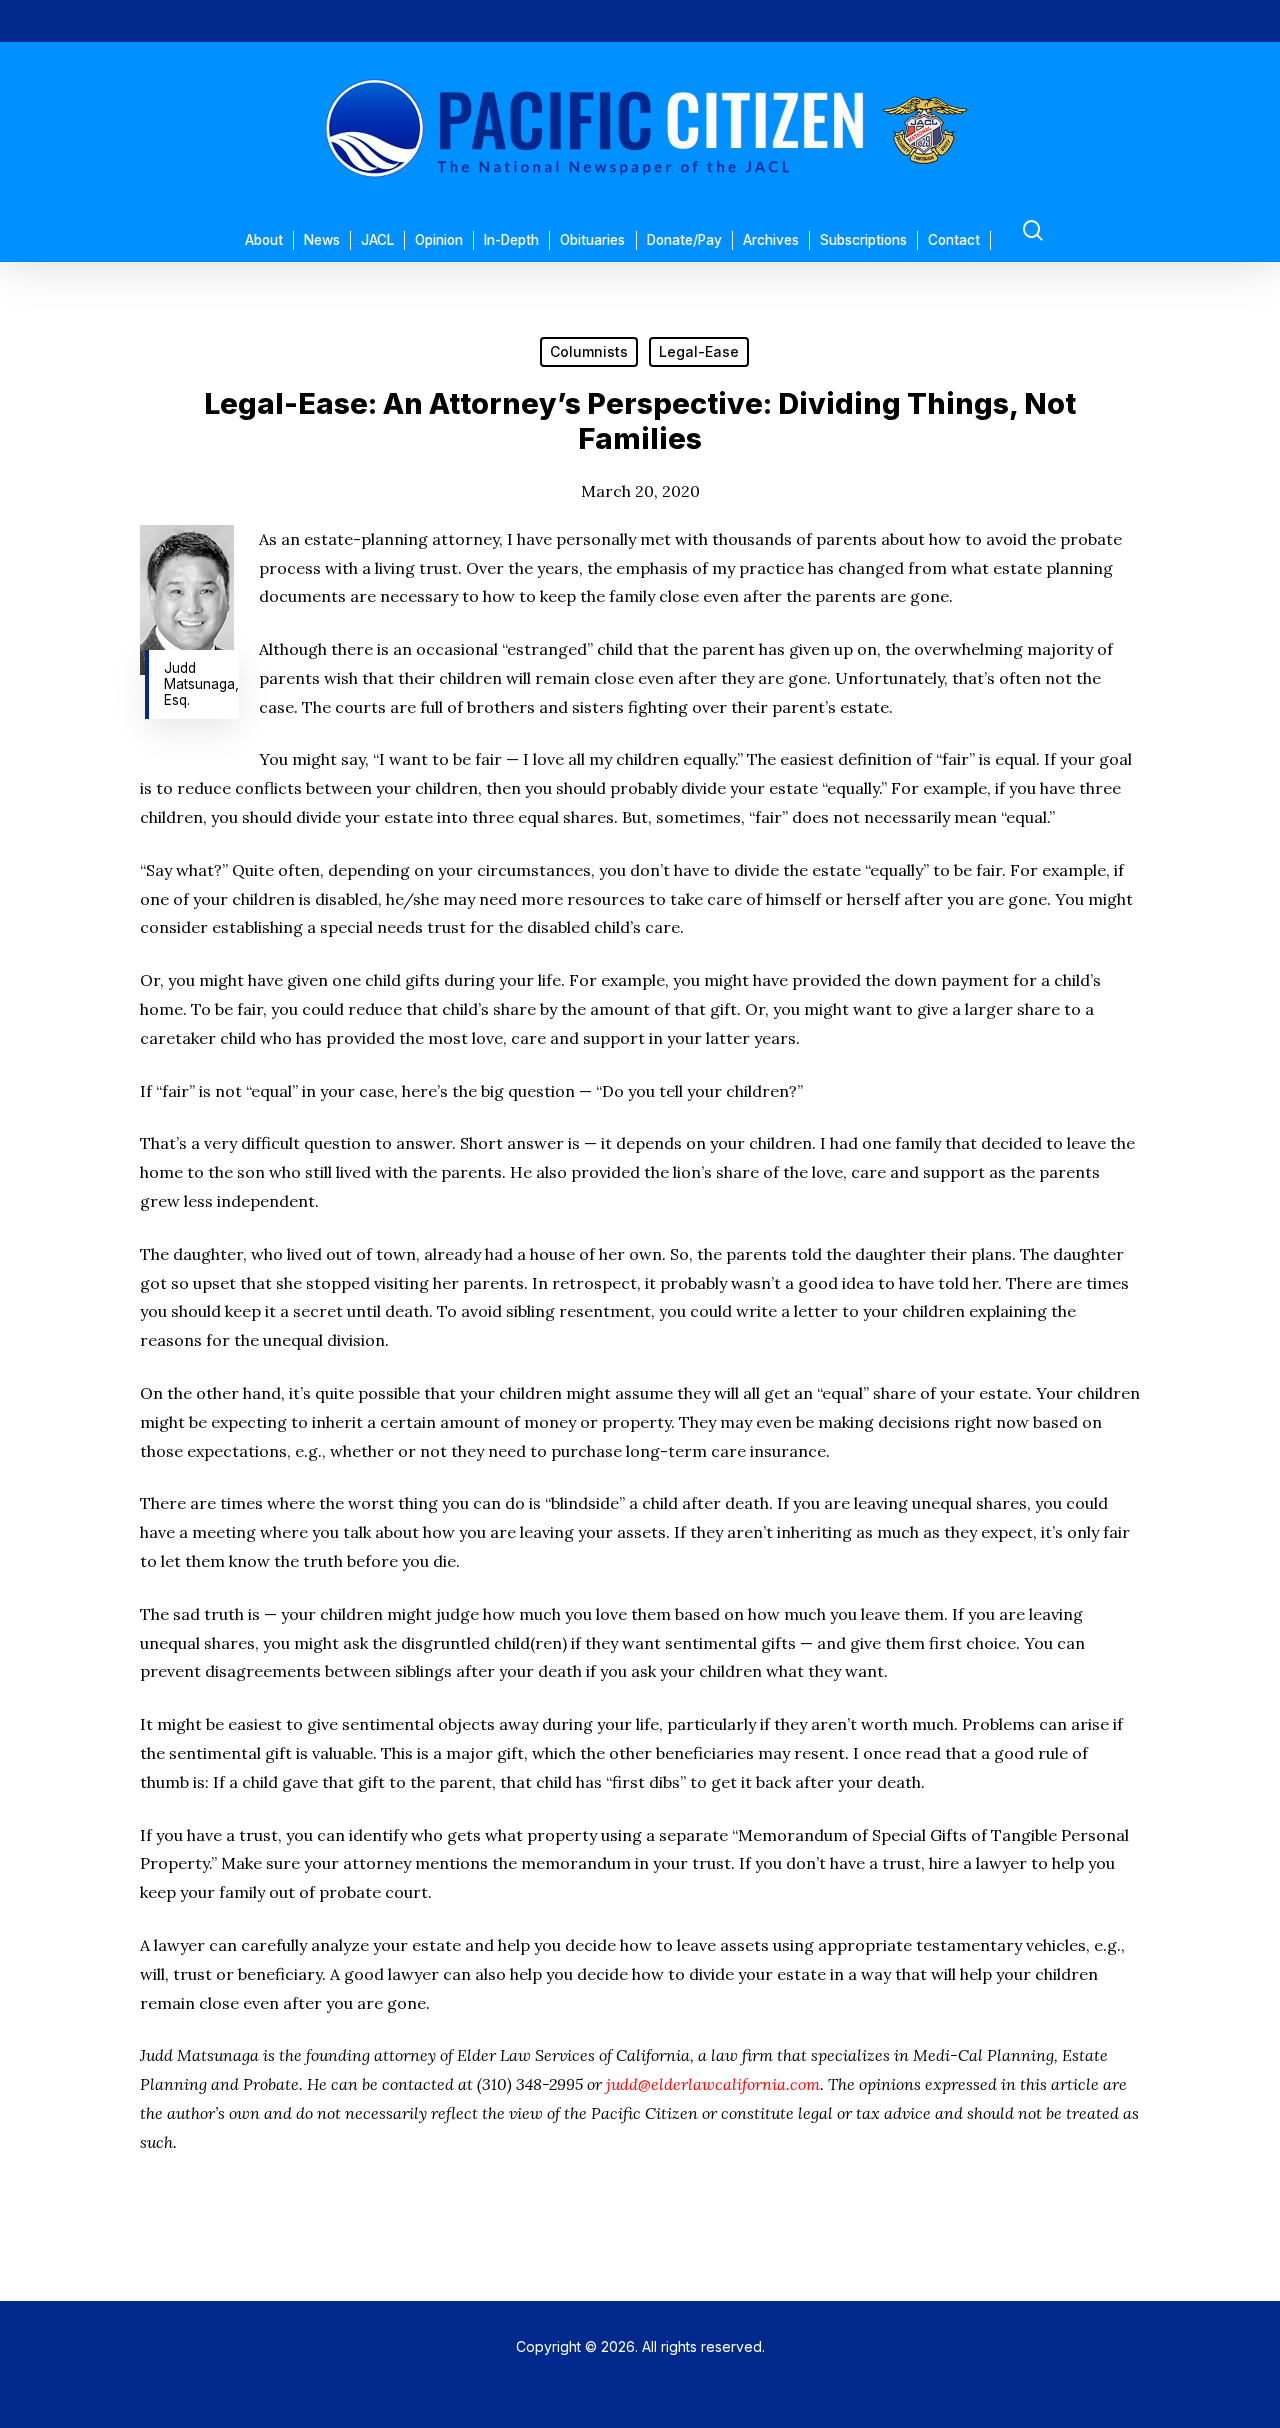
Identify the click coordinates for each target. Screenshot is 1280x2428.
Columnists (589, 351)
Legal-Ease (699, 351)
